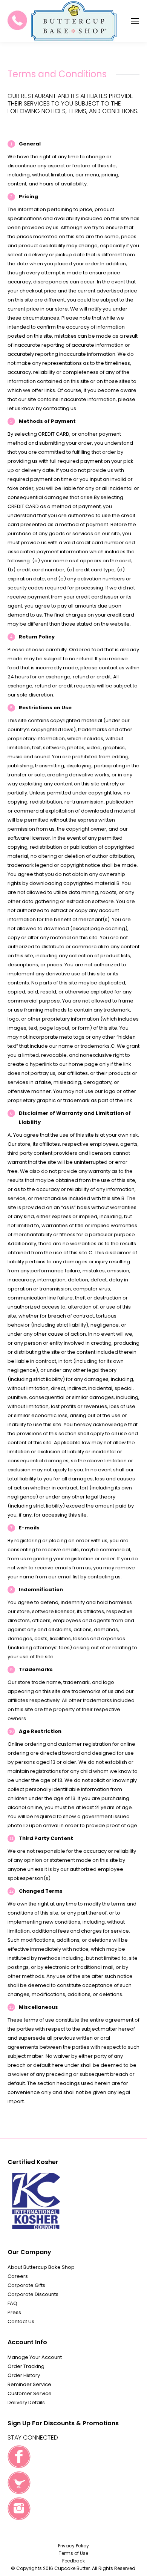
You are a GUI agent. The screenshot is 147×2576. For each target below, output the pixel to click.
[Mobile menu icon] (135, 21)
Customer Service (30, 2393)
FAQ (12, 2303)
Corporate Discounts (33, 2294)
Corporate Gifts (26, 2285)
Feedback (73, 2561)
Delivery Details (26, 2402)
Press (14, 2312)
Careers (18, 2276)
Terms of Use (73, 2553)
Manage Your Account (35, 2357)
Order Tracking (26, 2366)
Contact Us (21, 2321)
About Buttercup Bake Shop (41, 2267)
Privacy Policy (73, 2546)
